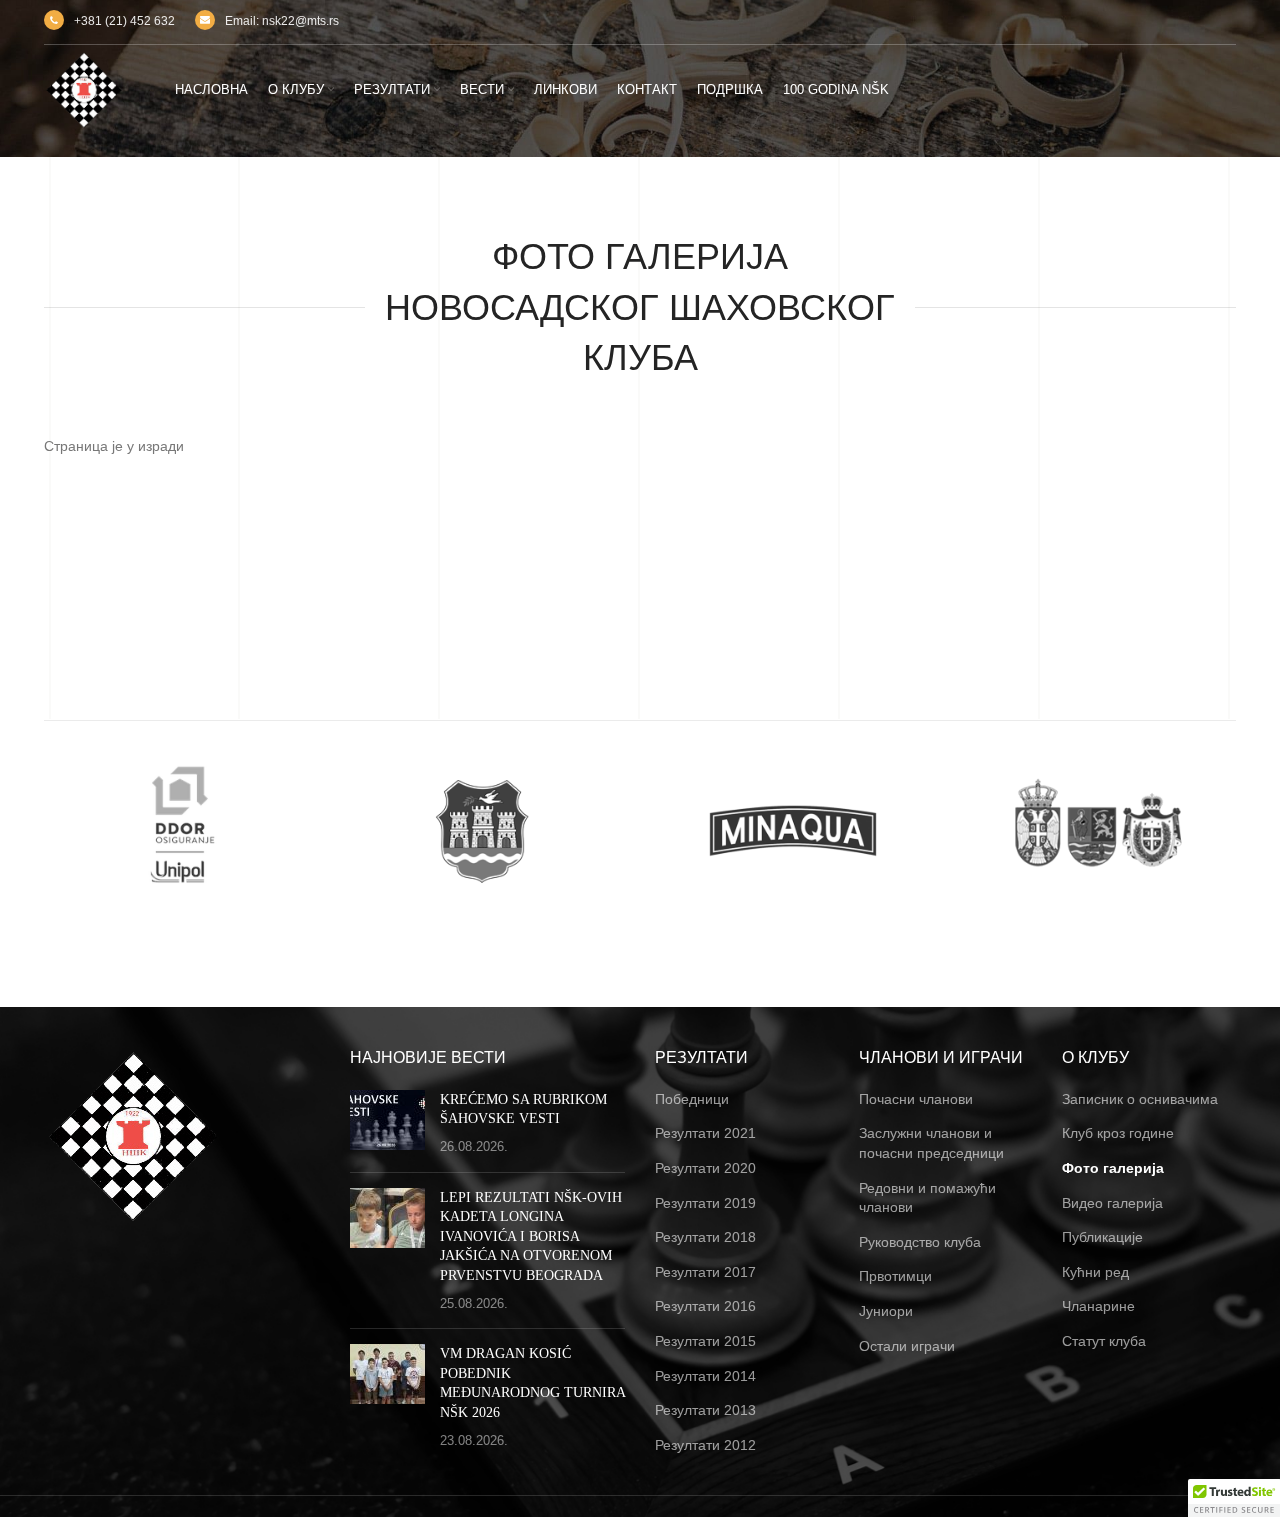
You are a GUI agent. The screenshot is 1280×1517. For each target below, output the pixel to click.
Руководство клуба (920, 1242)
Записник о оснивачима (1140, 1099)
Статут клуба (1104, 1341)
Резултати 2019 (705, 1203)
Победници (692, 1099)
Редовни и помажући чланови (927, 1198)
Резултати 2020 (705, 1168)
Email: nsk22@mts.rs (282, 21)
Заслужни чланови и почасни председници (931, 1143)
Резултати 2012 (705, 1445)
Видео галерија (1112, 1203)
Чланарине (1098, 1306)
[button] (1234, 1498)
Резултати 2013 (705, 1410)
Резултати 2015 (705, 1341)
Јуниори (886, 1311)
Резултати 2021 (705, 1133)
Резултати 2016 (705, 1306)
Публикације (1102, 1237)
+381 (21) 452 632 (124, 21)
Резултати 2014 (705, 1376)
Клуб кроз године (1118, 1133)
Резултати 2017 (705, 1272)
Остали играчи (907, 1346)
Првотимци (895, 1276)
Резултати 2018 (705, 1237)
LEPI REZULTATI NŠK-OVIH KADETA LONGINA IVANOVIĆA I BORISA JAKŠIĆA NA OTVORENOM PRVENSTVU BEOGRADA (531, 1236)
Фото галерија (1113, 1168)
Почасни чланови (916, 1099)
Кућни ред (1095, 1272)
